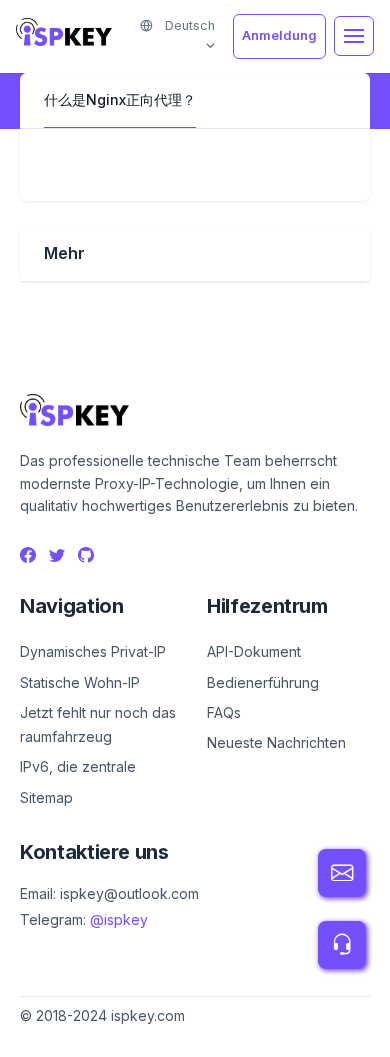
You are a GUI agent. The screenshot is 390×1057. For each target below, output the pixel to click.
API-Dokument (254, 651)
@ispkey (119, 919)
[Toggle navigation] (354, 36)
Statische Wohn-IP (80, 682)
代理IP (40, 1037)
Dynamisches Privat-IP (93, 651)
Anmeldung (279, 35)
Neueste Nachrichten (276, 742)
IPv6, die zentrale (78, 766)
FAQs (224, 712)
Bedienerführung (263, 682)
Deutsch (188, 25)
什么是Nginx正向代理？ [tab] (120, 99)
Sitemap (46, 797)
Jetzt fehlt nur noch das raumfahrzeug (98, 724)
